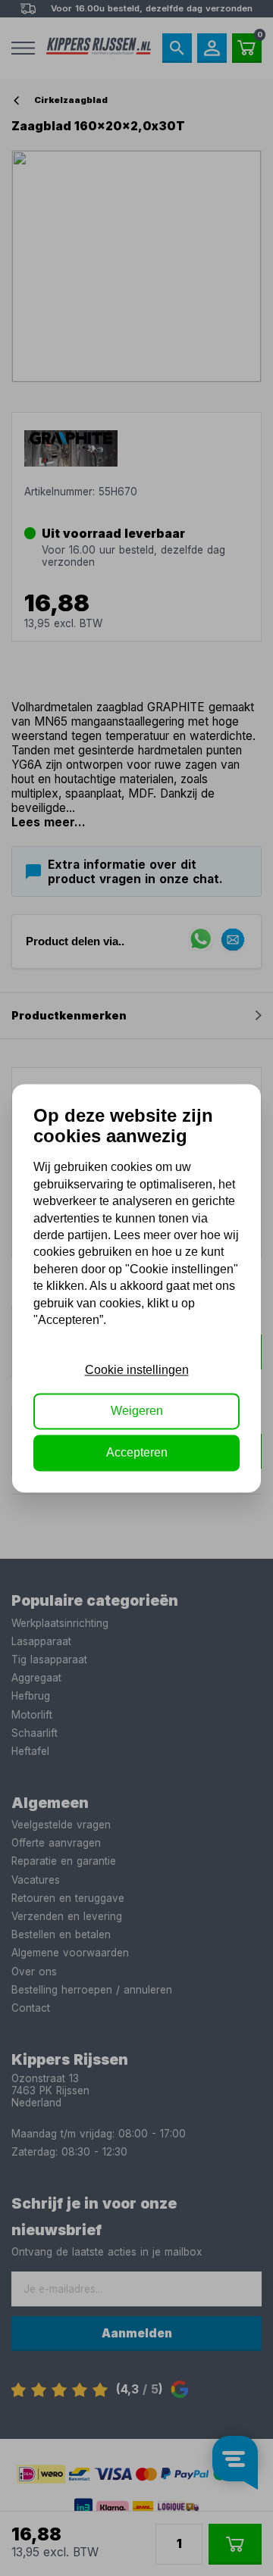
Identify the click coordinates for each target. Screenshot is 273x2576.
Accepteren (137, 1452)
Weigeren (137, 1411)
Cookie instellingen (137, 1370)
